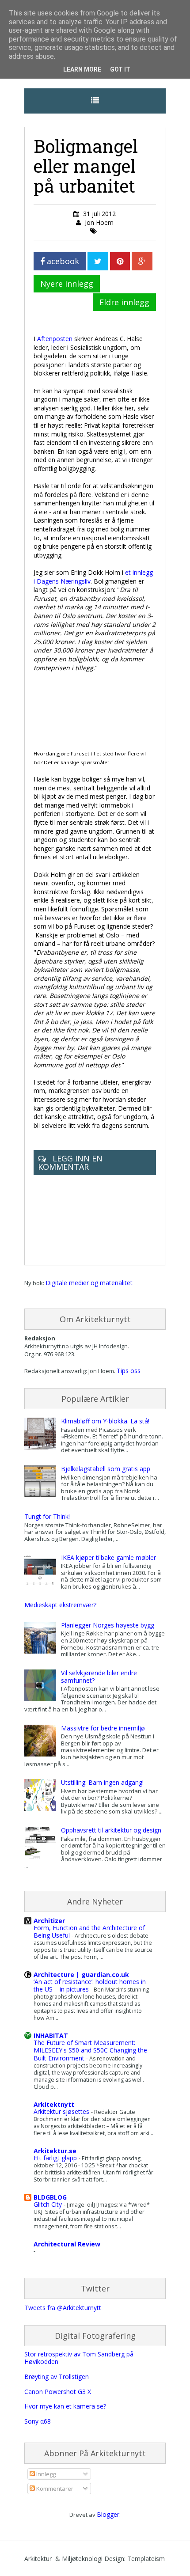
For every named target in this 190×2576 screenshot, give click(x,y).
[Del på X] (98, 261)
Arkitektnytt (54, 2104)
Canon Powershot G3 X (58, 2392)
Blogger (108, 2514)
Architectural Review (67, 2244)
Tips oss (129, 1371)
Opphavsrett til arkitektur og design (111, 1830)
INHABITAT (51, 2035)
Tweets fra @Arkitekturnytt (63, 2308)
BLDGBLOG (50, 2197)
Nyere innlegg (67, 284)
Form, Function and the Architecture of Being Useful (89, 1931)
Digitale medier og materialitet (89, 1283)
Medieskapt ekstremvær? (60, 1605)
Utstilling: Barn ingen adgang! (102, 1782)
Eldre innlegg (124, 302)
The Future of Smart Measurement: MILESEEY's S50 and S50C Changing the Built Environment (90, 2050)
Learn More (82, 69)
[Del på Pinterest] (120, 261)
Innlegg (45, 2474)
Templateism (146, 2559)
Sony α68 (38, 2421)
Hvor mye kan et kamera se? (65, 2406)
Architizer (49, 1921)
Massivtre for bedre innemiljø (103, 1728)
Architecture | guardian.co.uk (81, 1975)
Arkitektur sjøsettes (62, 2111)
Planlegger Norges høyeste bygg (108, 1625)
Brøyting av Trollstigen (57, 2377)
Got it (120, 69)
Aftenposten (55, 339)
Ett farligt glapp (56, 2158)
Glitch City (49, 2204)
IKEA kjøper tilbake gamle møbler (108, 1557)
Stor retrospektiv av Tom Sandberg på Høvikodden (79, 2358)
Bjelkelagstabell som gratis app (106, 1469)
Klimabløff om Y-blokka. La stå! (105, 1421)
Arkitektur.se (55, 2151)
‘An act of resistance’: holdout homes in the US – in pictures (90, 1985)
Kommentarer (54, 2489)
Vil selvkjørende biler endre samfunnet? (99, 1677)
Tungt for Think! (47, 1516)
